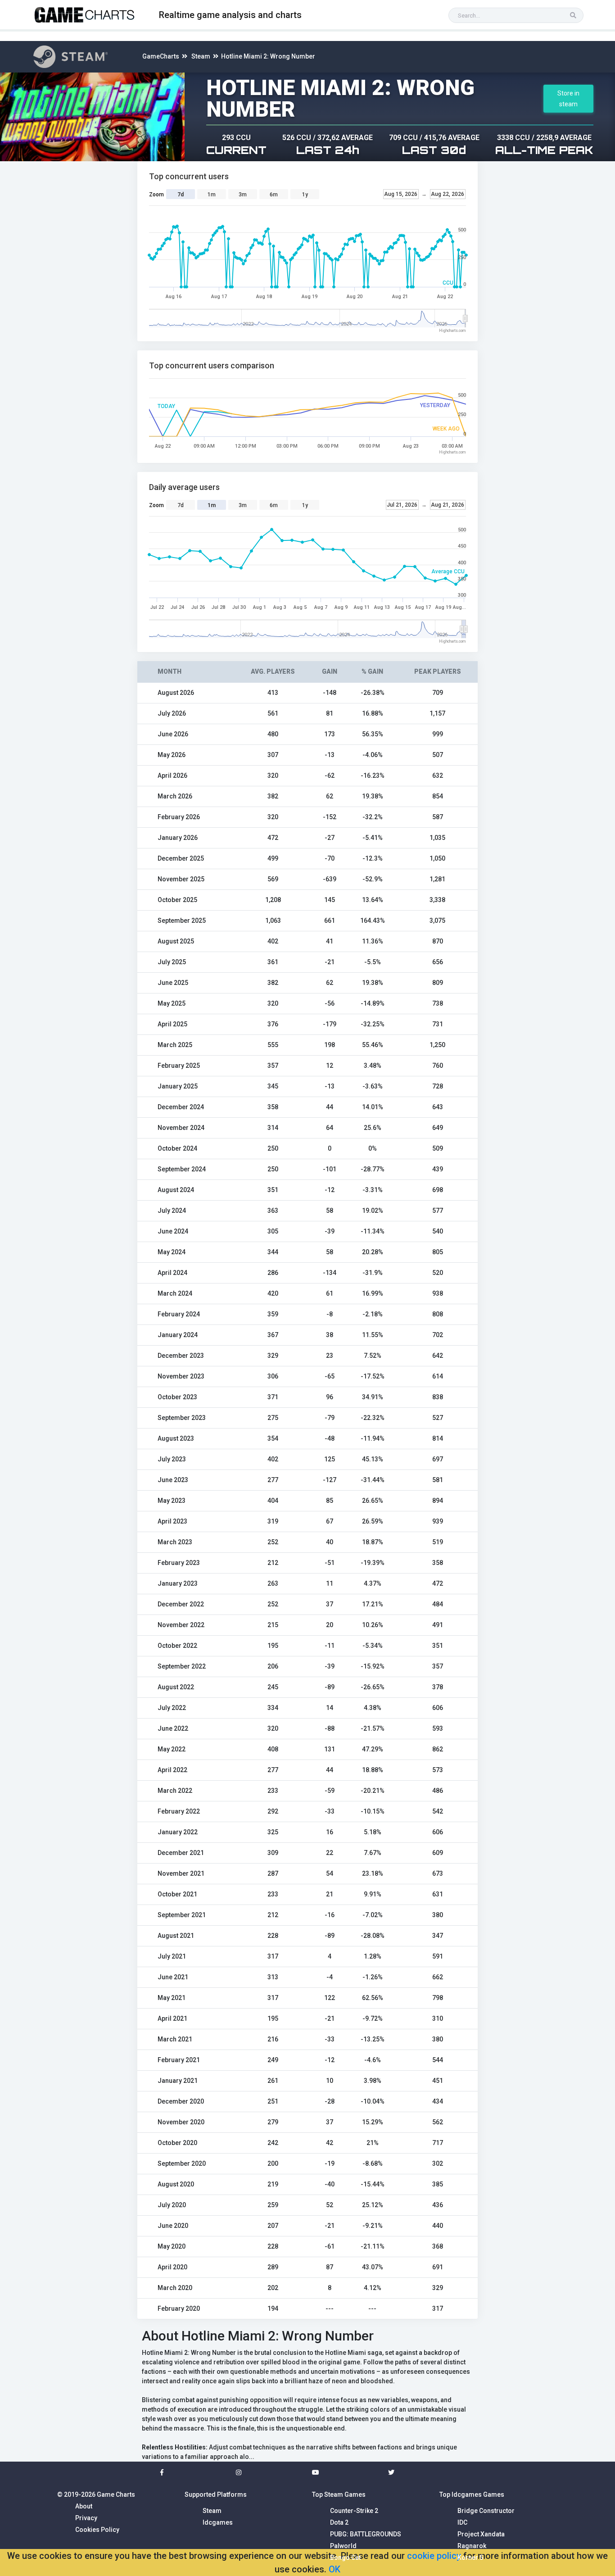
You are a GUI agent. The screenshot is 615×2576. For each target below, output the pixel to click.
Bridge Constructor (486, 2511)
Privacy (86, 2518)
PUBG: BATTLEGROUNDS (366, 2534)
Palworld (343, 2546)
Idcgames (218, 2522)
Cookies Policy (97, 2530)
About (84, 2506)
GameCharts (161, 56)
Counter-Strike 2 (354, 2511)
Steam (201, 56)
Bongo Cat (345, 2558)
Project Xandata (481, 2534)
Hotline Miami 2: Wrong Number (268, 56)
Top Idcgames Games (472, 2494)
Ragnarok (472, 2546)
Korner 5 (470, 2558)
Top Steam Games (339, 2494)
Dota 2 (339, 2522)
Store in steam (568, 99)
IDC (462, 2522)
